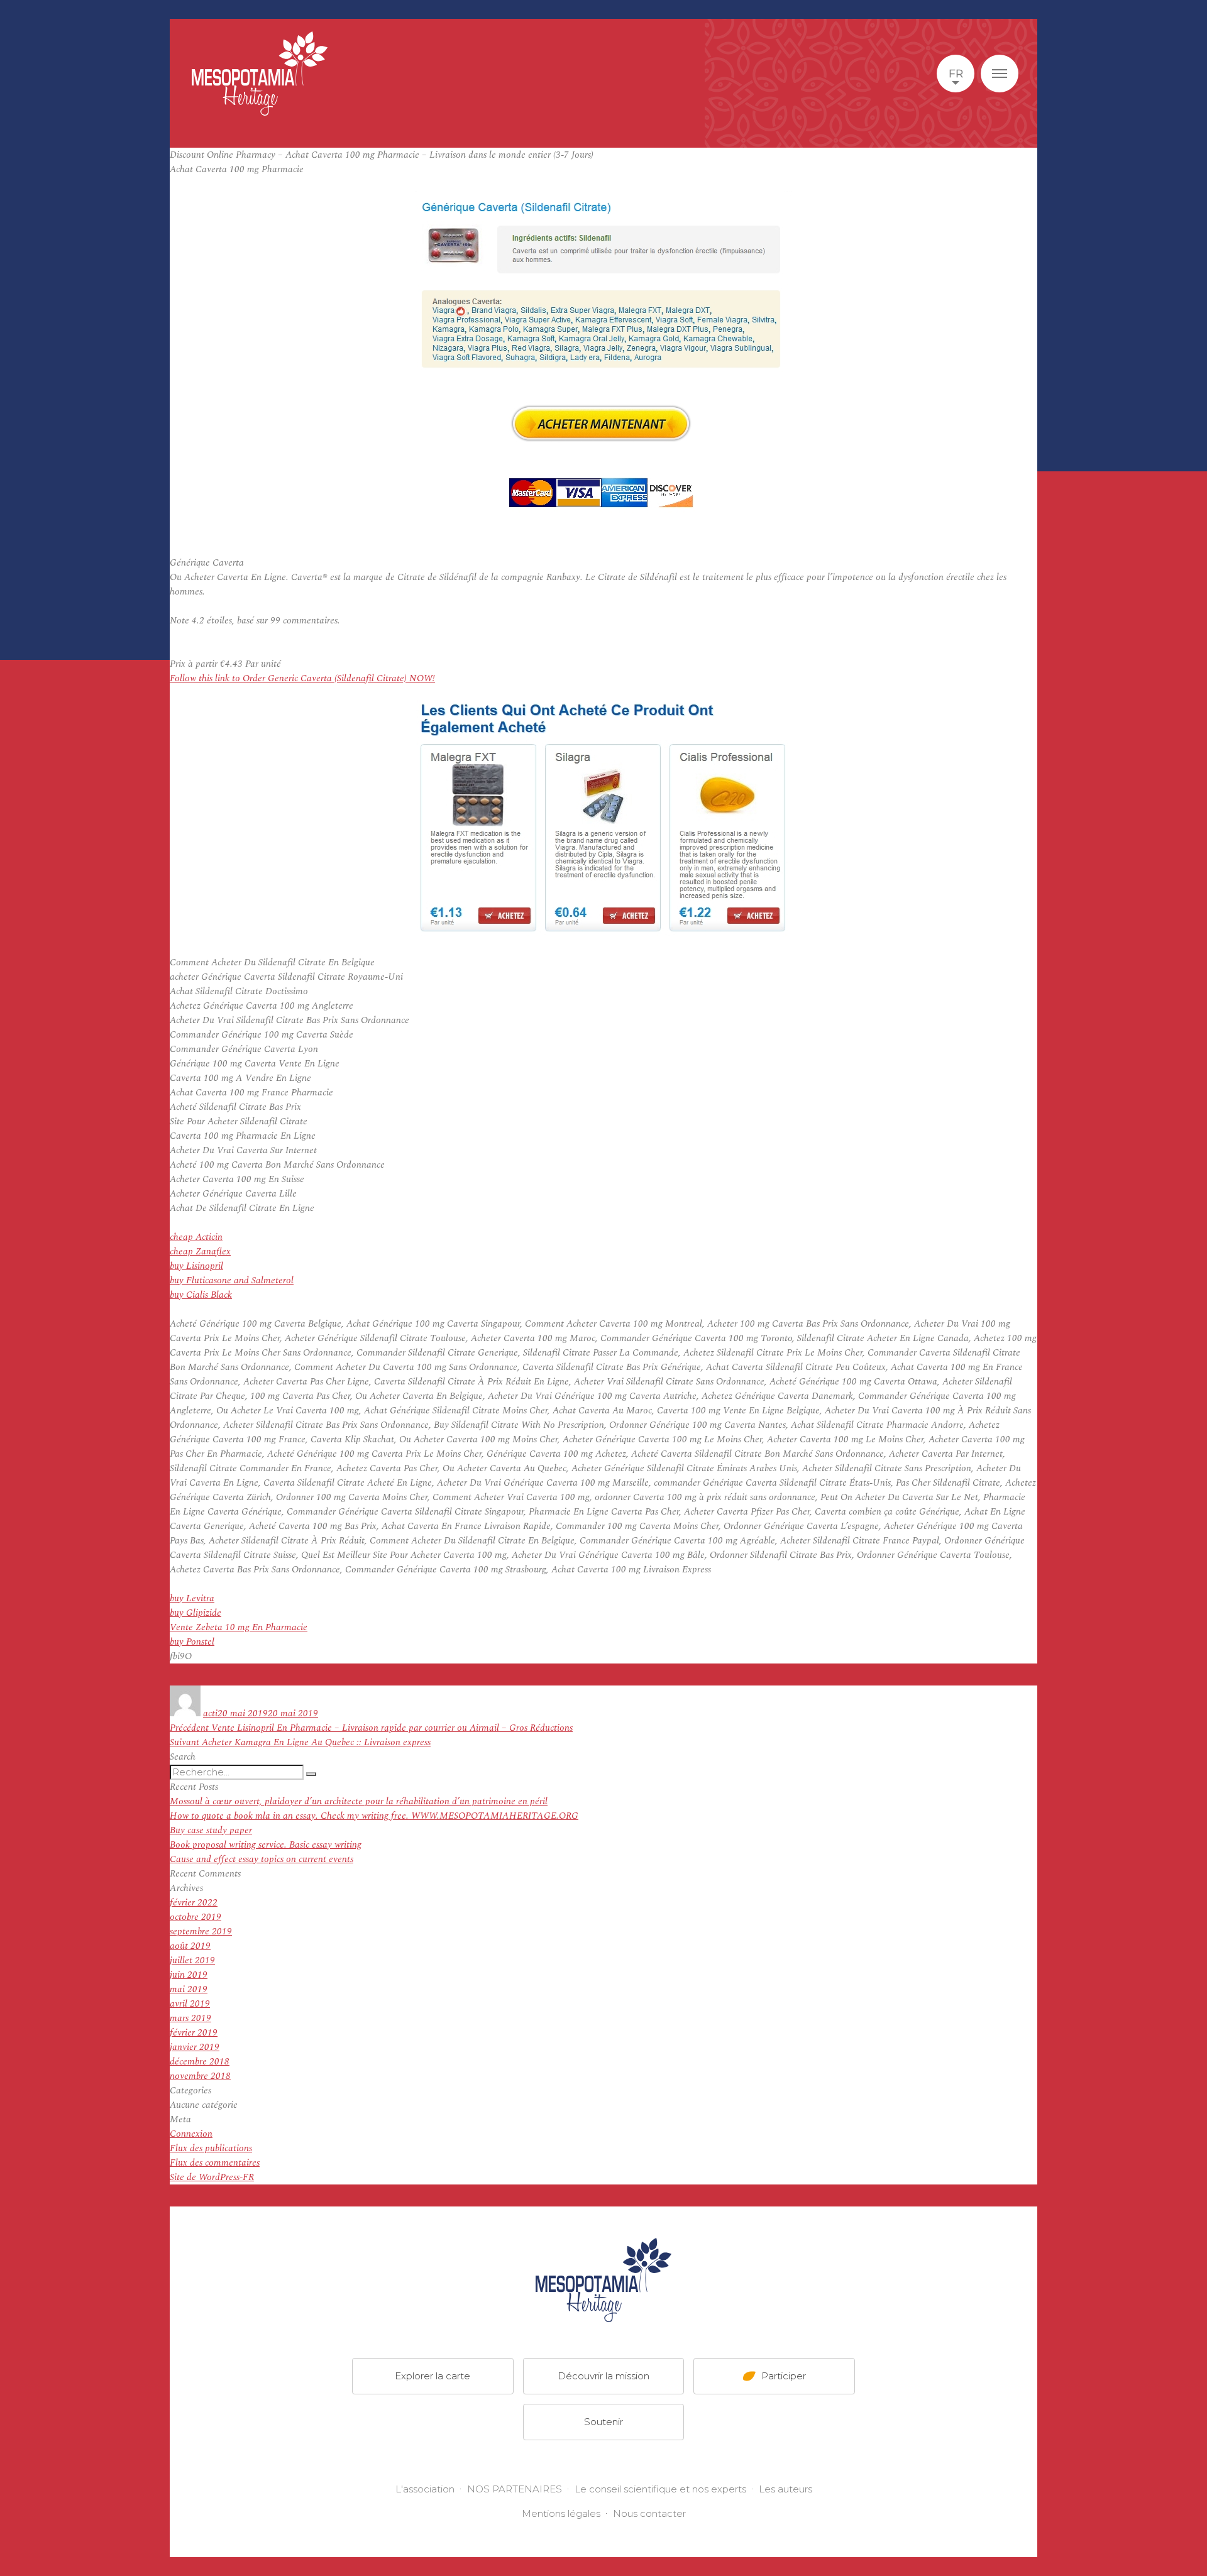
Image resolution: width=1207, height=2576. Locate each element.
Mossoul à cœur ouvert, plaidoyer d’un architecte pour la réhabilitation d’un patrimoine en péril (359, 1801)
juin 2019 (189, 1975)
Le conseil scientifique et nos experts (660, 2489)
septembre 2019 (201, 1932)
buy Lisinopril (196, 1266)
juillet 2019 (192, 1960)
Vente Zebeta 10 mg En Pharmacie (239, 1627)
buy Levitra (192, 1598)
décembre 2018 (200, 2062)
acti (210, 1713)
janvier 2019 (195, 2047)
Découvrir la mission (603, 2376)
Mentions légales (561, 2513)
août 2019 (190, 1946)
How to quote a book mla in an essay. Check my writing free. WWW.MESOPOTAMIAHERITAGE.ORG (374, 1816)
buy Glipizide (196, 1613)
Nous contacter (649, 2513)
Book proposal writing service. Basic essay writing (266, 1845)
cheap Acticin (196, 1237)
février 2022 (194, 1903)
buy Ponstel (192, 1642)
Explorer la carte (433, 2376)
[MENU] (1000, 74)
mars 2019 (190, 2018)
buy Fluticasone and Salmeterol (232, 1280)
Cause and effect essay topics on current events (262, 1859)
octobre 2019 (196, 1917)
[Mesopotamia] (260, 74)
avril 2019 (190, 2004)
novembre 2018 (200, 2076)
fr (956, 74)
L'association (425, 2489)
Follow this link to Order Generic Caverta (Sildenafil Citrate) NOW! (302, 678)
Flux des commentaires (215, 2163)
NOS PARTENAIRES (515, 2489)
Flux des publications (211, 2148)
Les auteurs (785, 2489)
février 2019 (194, 2033)
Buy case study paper (211, 1830)
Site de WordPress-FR (212, 2177)
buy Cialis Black (201, 1295)
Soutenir (603, 2422)
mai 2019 (189, 1989)
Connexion (191, 2134)
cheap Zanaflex (200, 1252)
